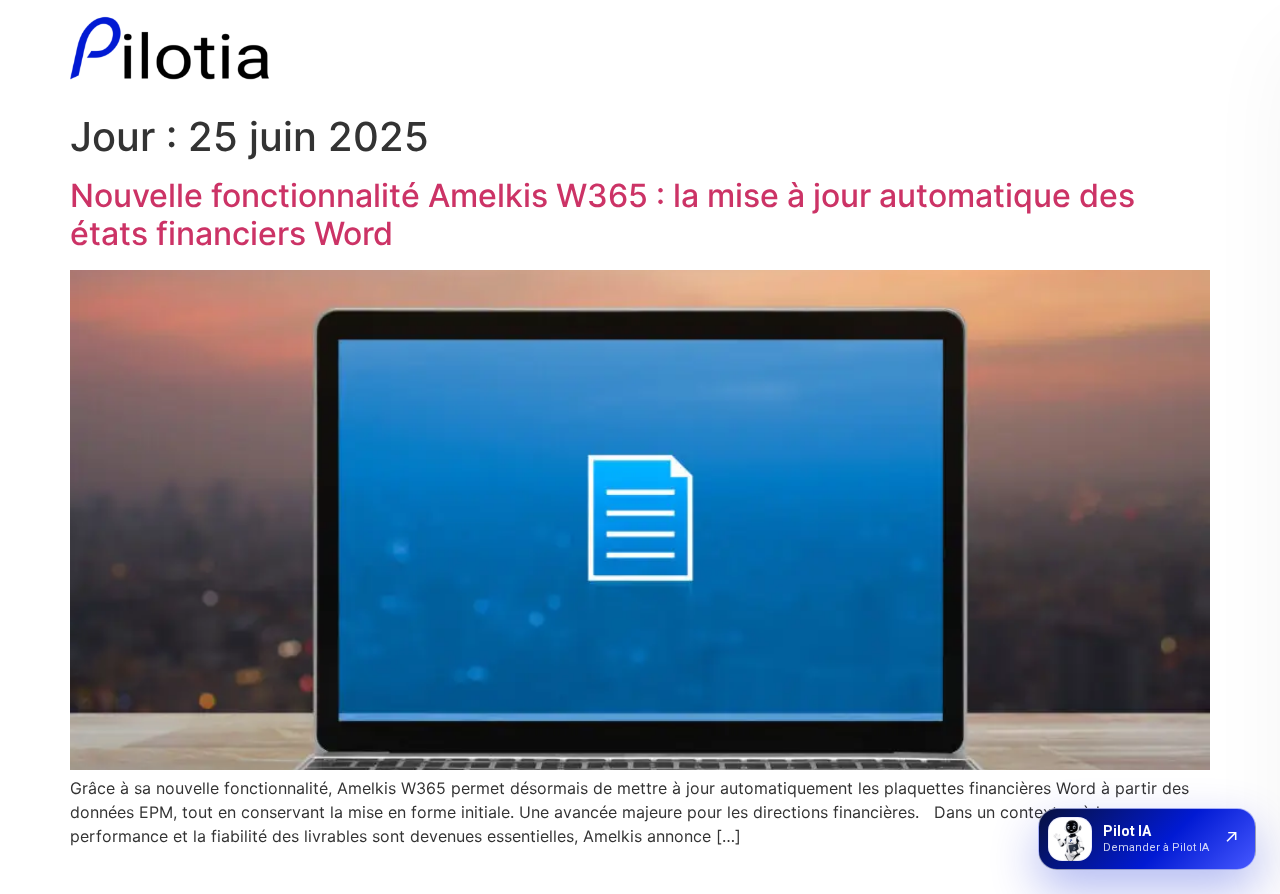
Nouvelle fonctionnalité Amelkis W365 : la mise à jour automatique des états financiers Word (602, 214)
